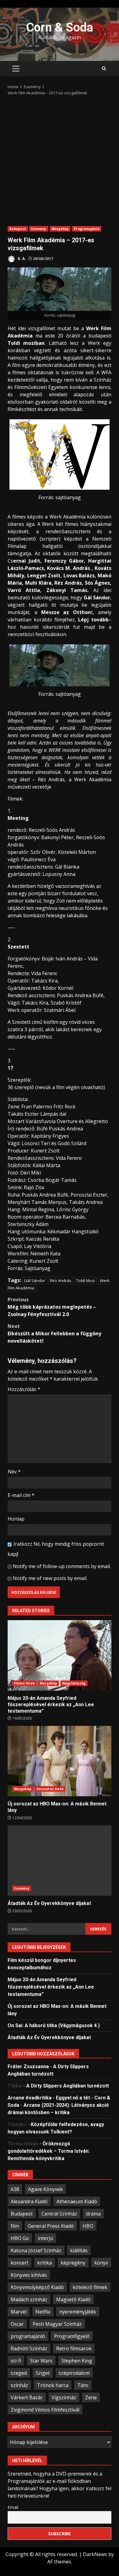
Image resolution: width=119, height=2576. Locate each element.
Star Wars (41, 2361)
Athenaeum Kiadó (77, 2201)
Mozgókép (60, 229)
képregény (73, 2263)
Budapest (18, 229)
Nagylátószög (74, 1683)
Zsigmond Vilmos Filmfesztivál (45, 2410)
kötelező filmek (90, 2287)
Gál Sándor (35, 1280)
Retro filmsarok (74, 2348)
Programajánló (87, 229)
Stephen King (77, 2361)
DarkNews (95, 2554)
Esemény (39, 229)
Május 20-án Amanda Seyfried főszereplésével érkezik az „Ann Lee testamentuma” (60, 1655)
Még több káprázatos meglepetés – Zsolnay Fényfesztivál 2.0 (52, 1307)
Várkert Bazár (27, 2397)
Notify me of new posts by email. (50, 1578)
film (15, 2226)
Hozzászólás (24, 1389)
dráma (93, 2214)
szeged (19, 2373)
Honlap (16, 1519)
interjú (45, 2238)
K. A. (21, 259)
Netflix (43, 2312)
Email (13, 2507)
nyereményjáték (78, 2312)
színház (19, 2385)
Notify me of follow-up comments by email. (62, 1566)
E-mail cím (21, 1495)
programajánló (28, 2336)
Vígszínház (64, 2397)
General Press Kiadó (51, 2226)
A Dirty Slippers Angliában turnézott (68, 2086)
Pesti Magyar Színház (57, 2324)
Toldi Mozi (86, 1280)
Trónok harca (53, 2385)
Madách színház (29, 2299)
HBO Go (20, 2238)
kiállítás (79, 2250)
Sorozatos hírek (50, 1789)
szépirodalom (74, 2373)
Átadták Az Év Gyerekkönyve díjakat (60, 1861)
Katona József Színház (36, 2250)
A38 (15, 2189)
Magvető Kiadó (73, 2299)
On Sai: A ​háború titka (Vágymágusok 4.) (54, 2025)
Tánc (83, 2385)
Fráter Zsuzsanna (28, 2067)
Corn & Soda (60, 27)
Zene (91, 2397)
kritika (45, 2263)
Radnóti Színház (29, 2348)
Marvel (19, 2312)
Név (14, 1472)
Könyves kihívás (29, 2275)
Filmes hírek (24, 1683)
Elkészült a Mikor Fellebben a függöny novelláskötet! (54, 1333)
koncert (20, 2263)
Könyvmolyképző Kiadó (37, 2287)
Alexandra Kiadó (29, 2201)
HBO (88, 2226)
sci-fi (16, 2361)
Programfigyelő (72, 2336)
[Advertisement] (60, 159)
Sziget (43, 2373)
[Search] (104, 69)
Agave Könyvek (45, 2189)
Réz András (61, 1280)
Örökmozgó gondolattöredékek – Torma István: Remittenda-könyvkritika (49, 2151)
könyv (101, 2263)
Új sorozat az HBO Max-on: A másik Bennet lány (60, 1761)
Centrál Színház (59, 2214)
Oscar (17, 2324)
